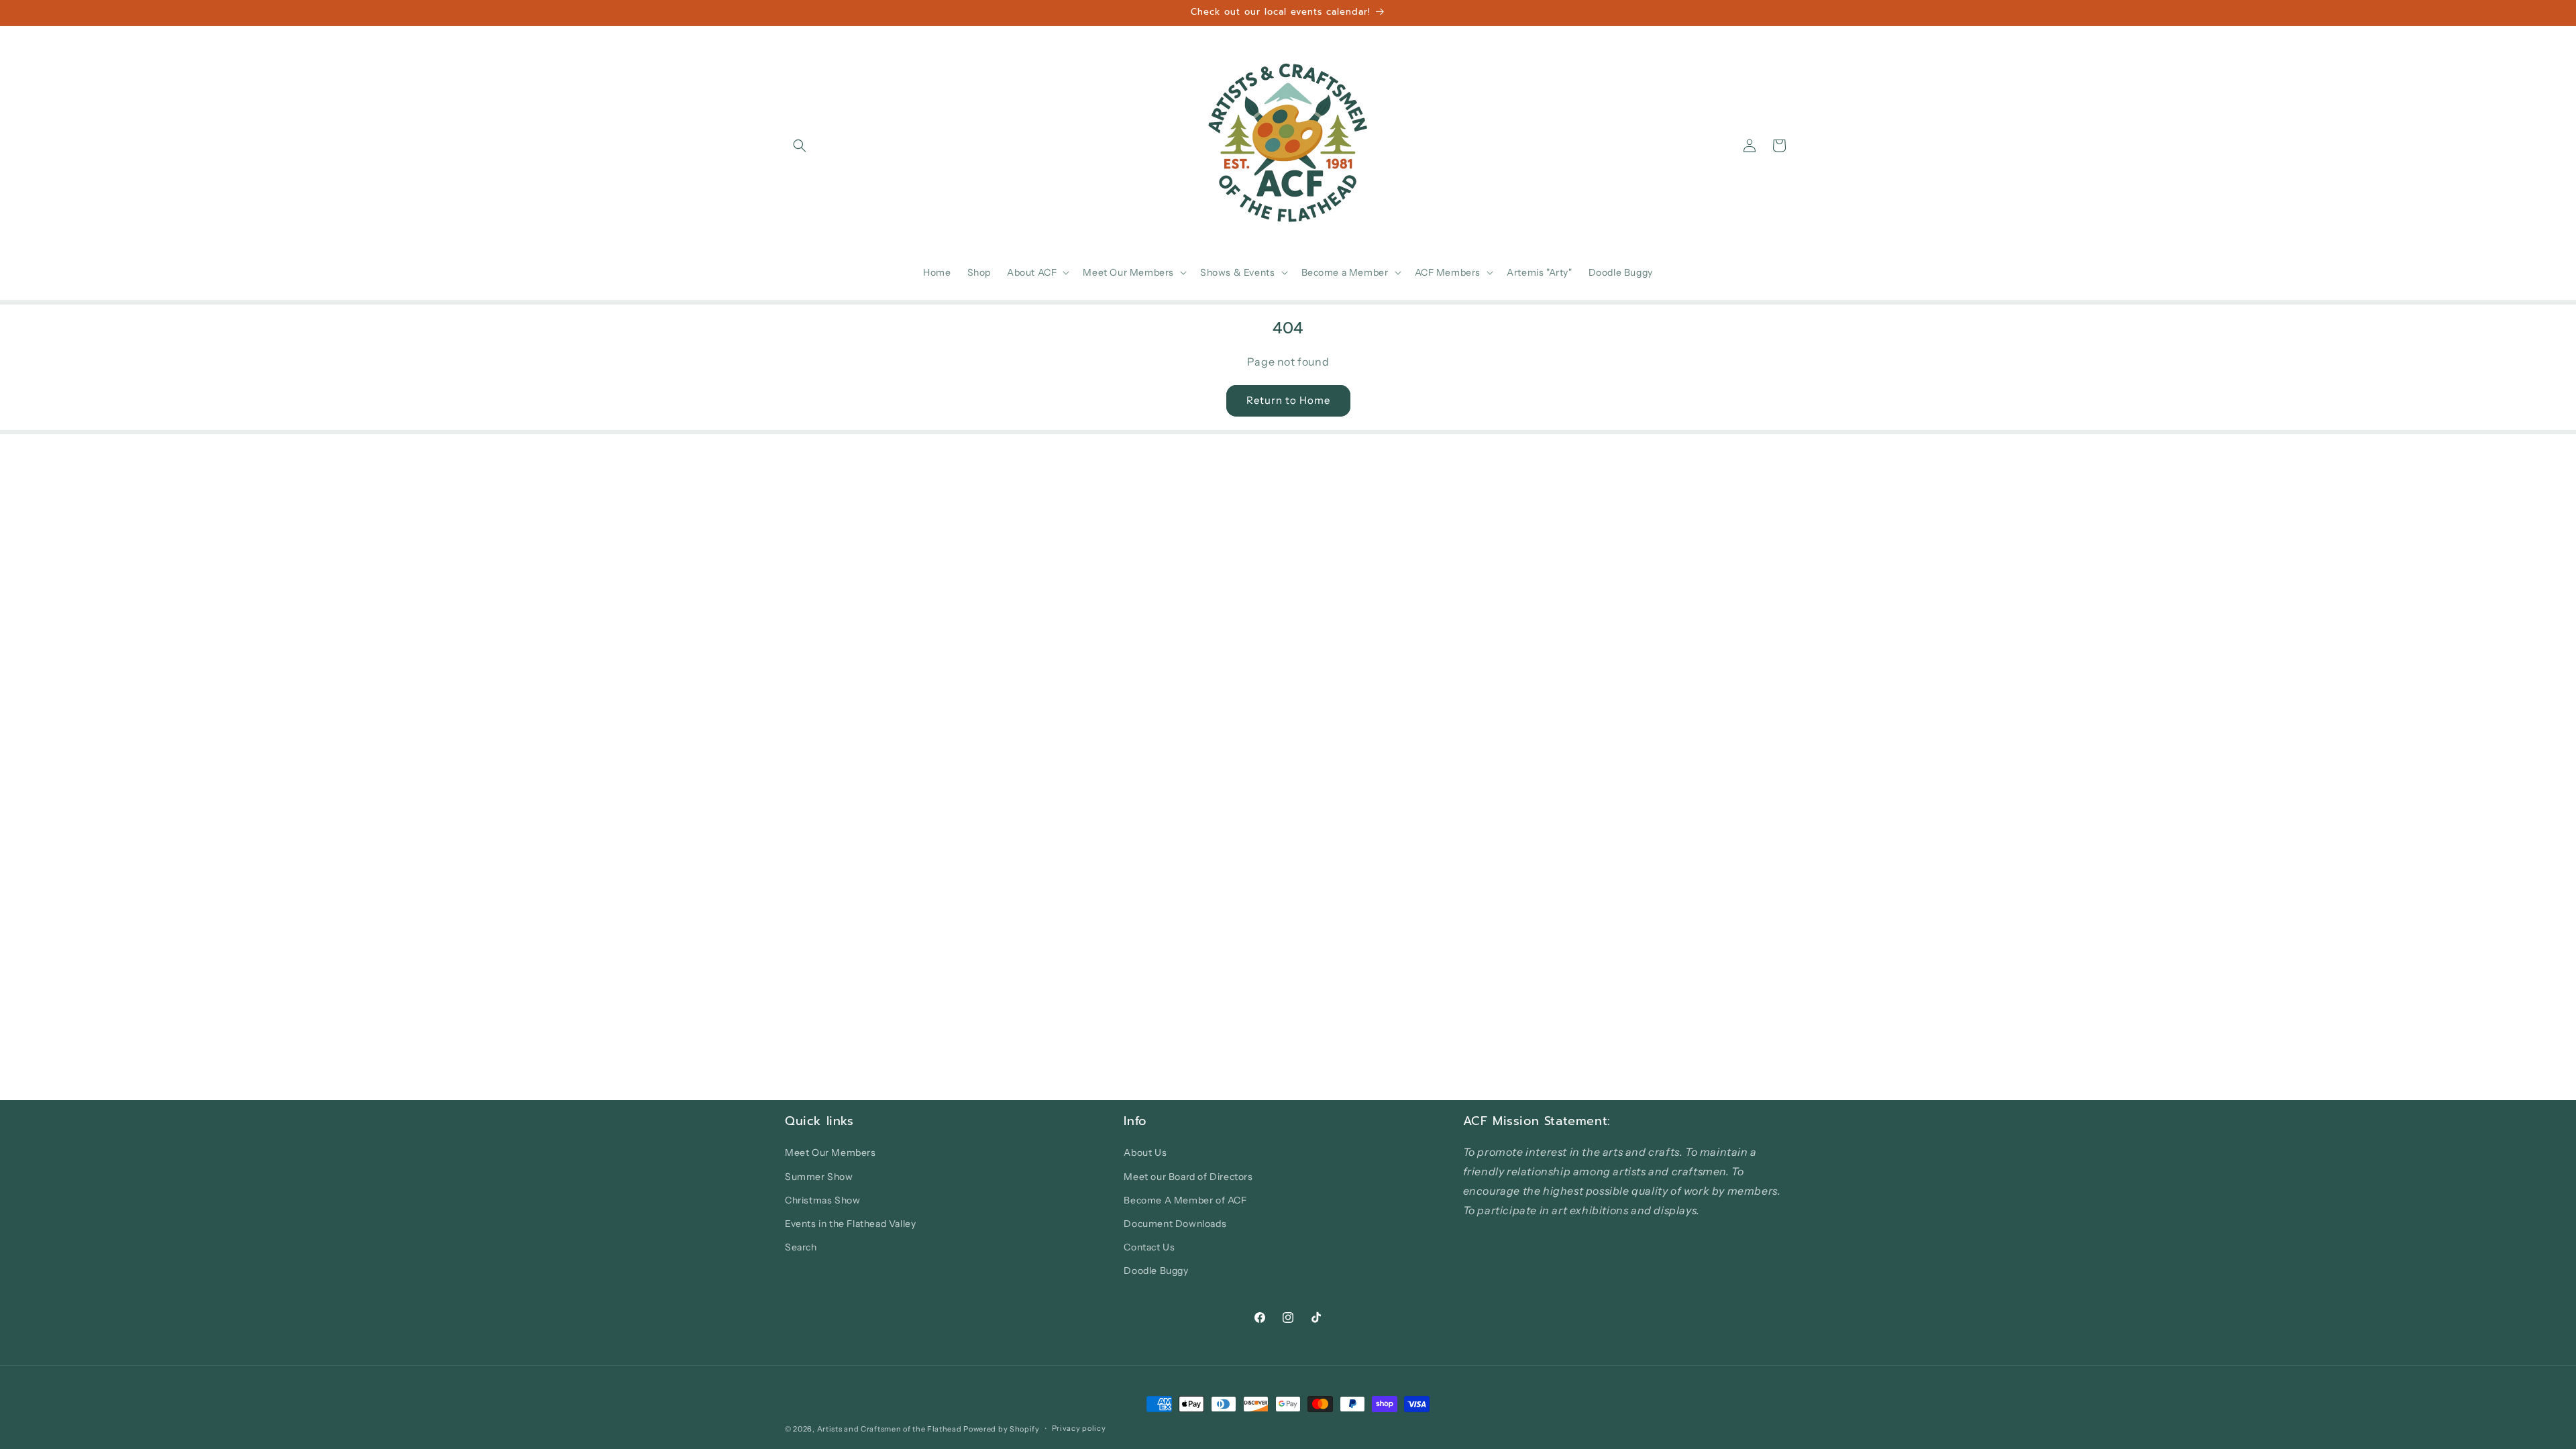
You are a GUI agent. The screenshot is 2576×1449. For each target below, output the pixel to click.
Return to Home (1288, 400)
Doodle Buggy (1156, 1271)
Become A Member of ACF (1185, 1200)
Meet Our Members (830, 1152)
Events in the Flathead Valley (850, 1224)
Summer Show (819, 1177)
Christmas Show (822, 1200)
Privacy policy (1079, 1428)
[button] (800, 146)
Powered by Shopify (1002, 1429)
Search (801, 1247)
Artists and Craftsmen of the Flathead (890, 1429)
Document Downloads (1175, 1224)
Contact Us (1149, 1247)
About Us (1145, 1152)
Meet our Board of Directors (1188, 1177)
